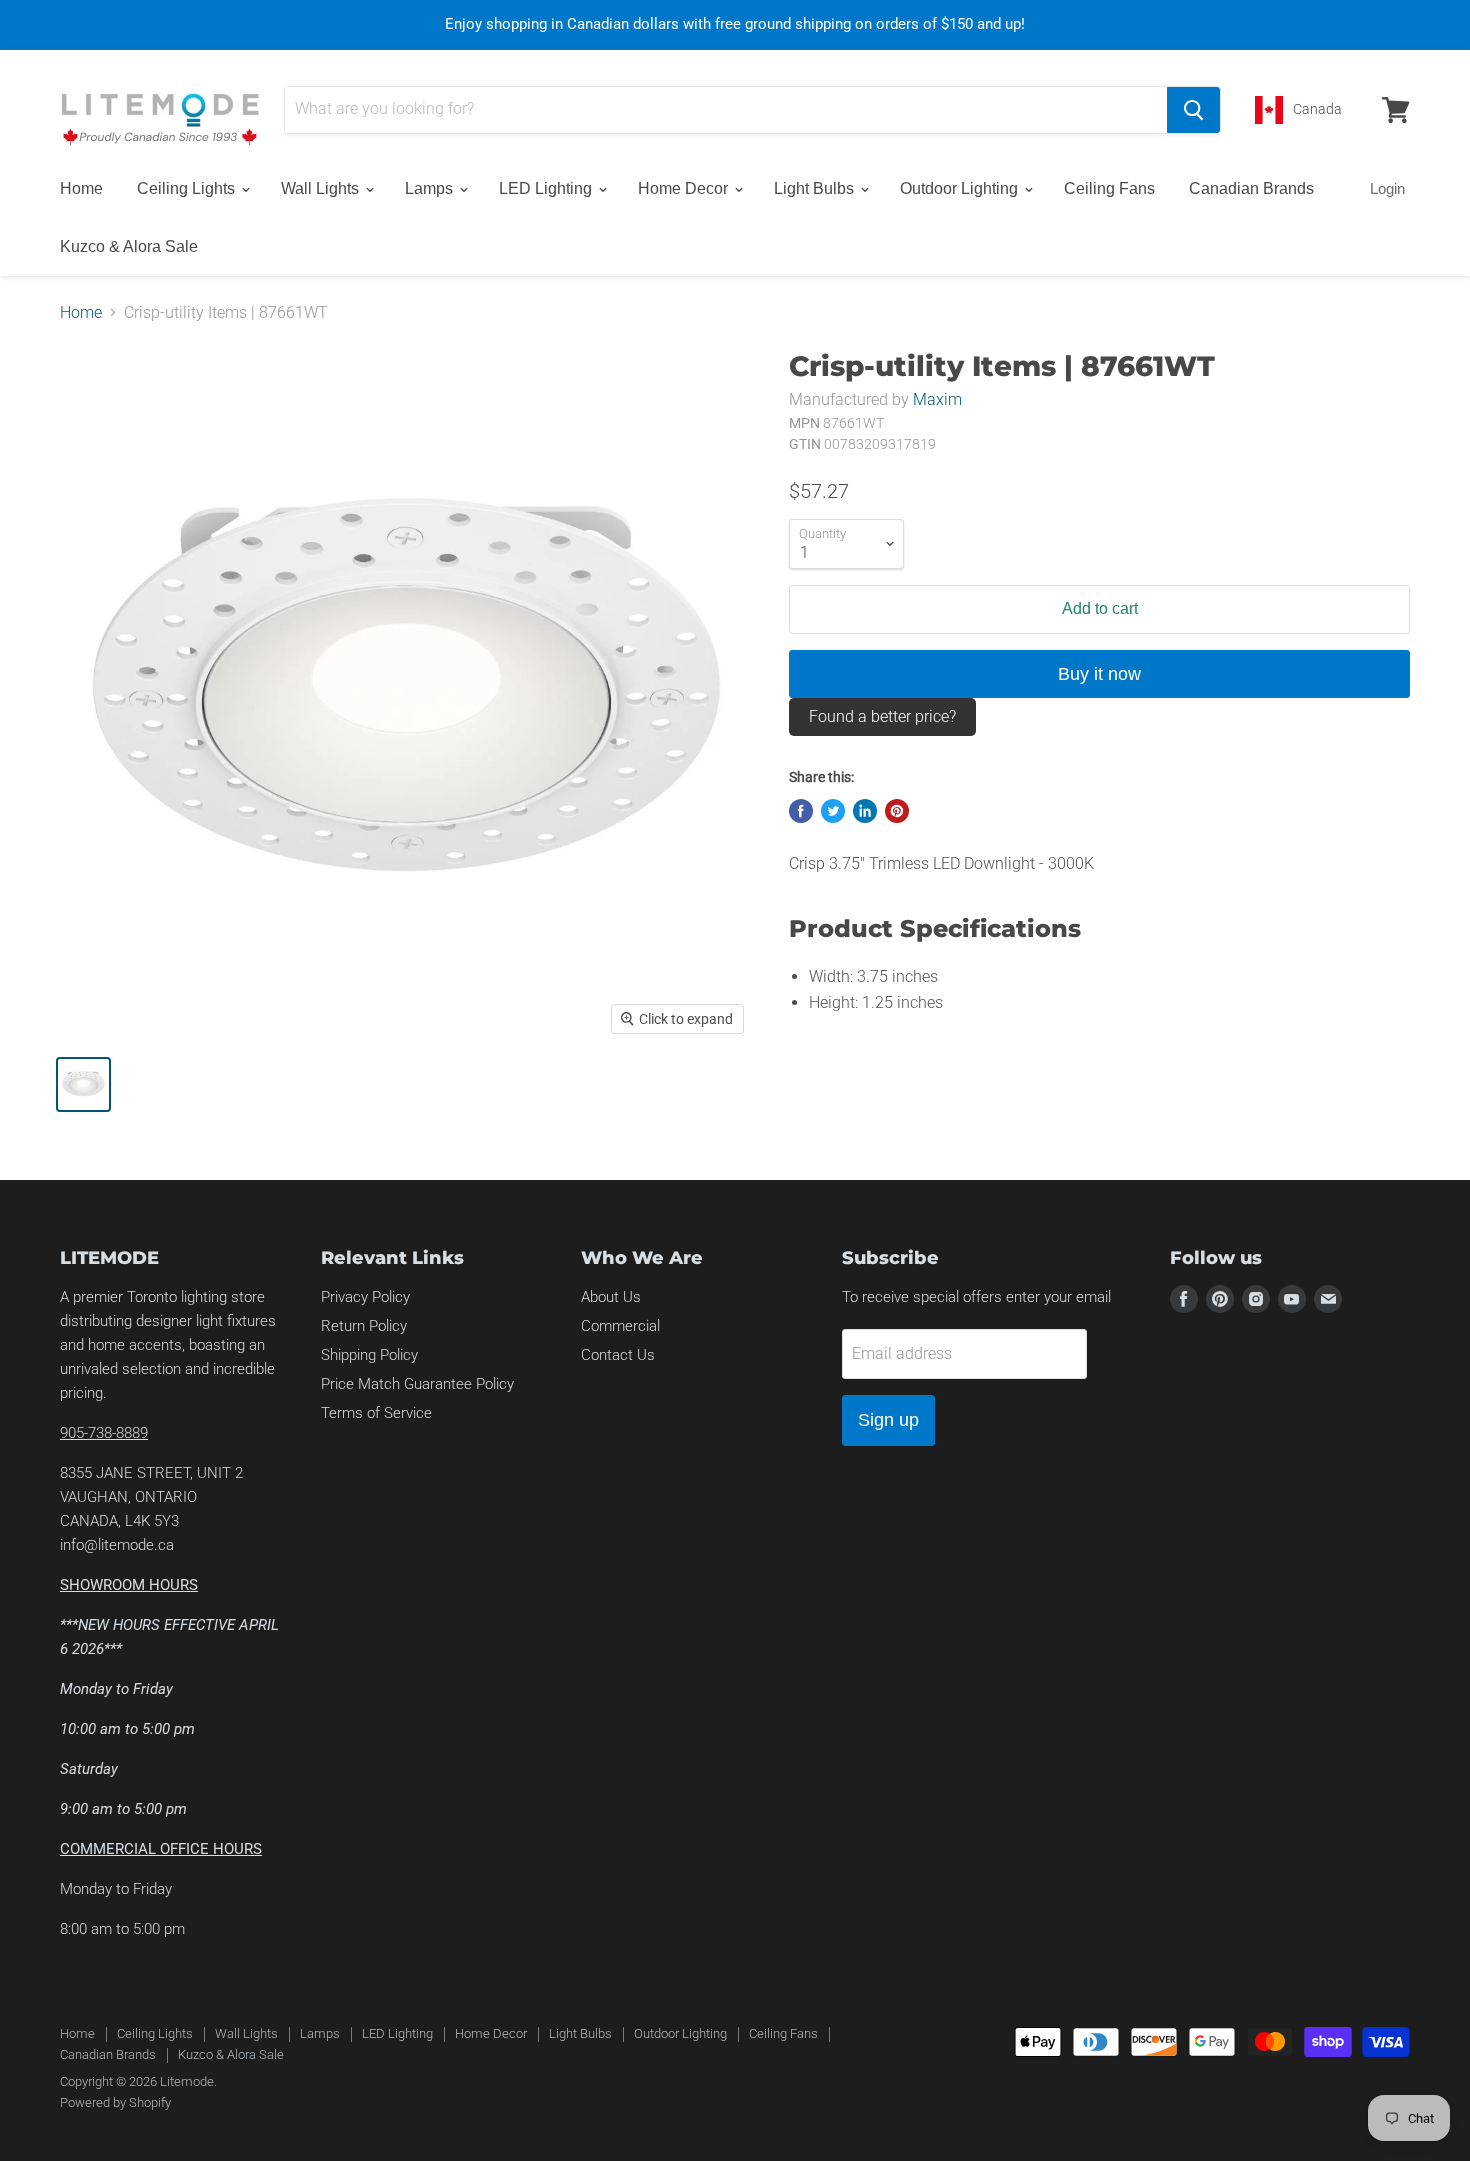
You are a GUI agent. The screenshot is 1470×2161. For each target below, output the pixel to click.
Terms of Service (376, 1413)
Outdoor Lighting (961, 188)
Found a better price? (882, 716)
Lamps (431, 188)
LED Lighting (547, 188)
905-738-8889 (104, 1433)
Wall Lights (322, 188)
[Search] (1193, 110)
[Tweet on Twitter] (833, 811)
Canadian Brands (1251, 188)
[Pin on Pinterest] (897, 811)
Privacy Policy (365, 1297)
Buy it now (1099, 674)
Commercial (620, 1326)
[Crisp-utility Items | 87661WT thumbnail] (83, 1084)
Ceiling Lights (188, 188)
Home (81, 188)
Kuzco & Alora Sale (129, 246)
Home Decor (685, 188)
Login (1387, 188)
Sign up (888, 1420)
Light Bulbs (816, 188)
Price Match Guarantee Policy (417, 1384)
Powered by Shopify (115, 2102)
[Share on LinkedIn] (865, 811)
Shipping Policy (369, 1355)
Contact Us (618, 1355)
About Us (611, 1297)
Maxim (937, 399)
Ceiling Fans (1109, 188)
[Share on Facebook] (801, 811)
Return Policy (364, 1326)
